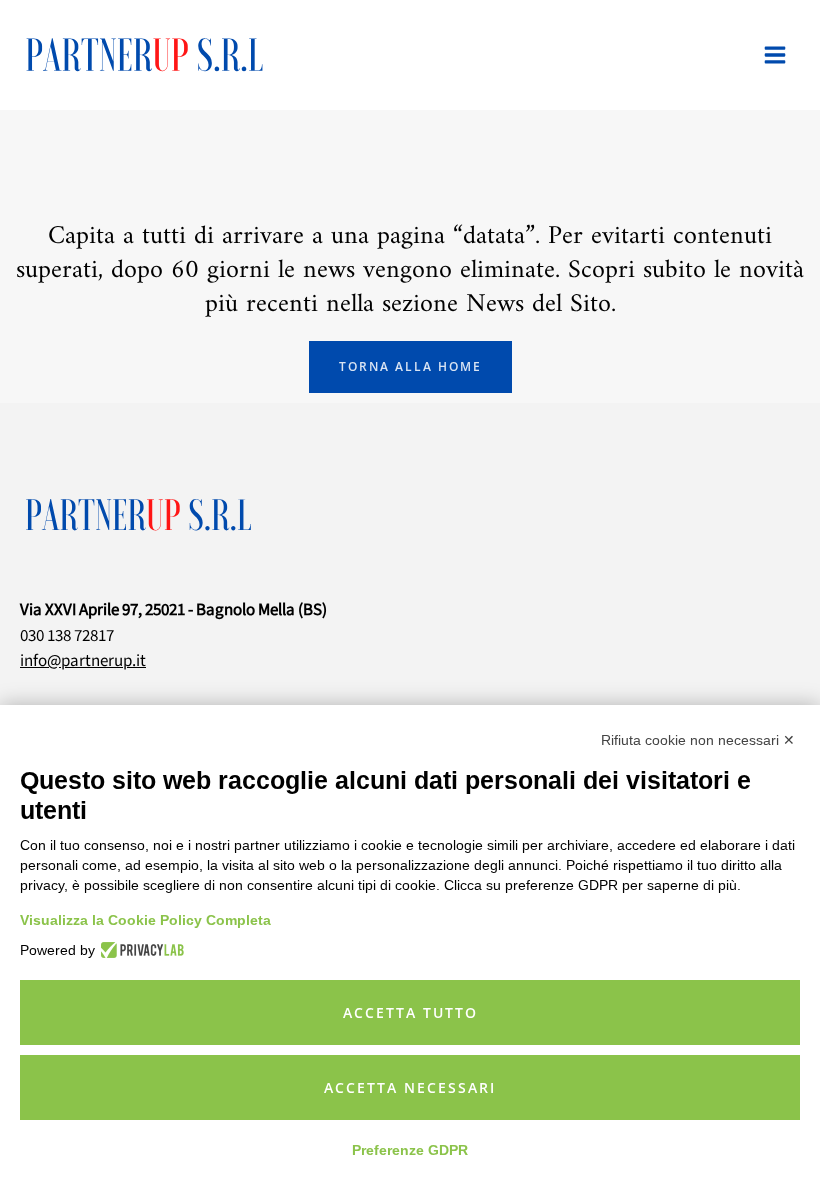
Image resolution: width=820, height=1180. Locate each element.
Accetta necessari (410, 1087)
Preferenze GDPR (410, 1150)
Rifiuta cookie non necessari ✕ (698, 740)
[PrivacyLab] (139, 950)
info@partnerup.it (83, 661)
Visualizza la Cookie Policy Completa (145, 920)
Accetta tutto (410, 1012)
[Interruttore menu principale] (776, 55)
